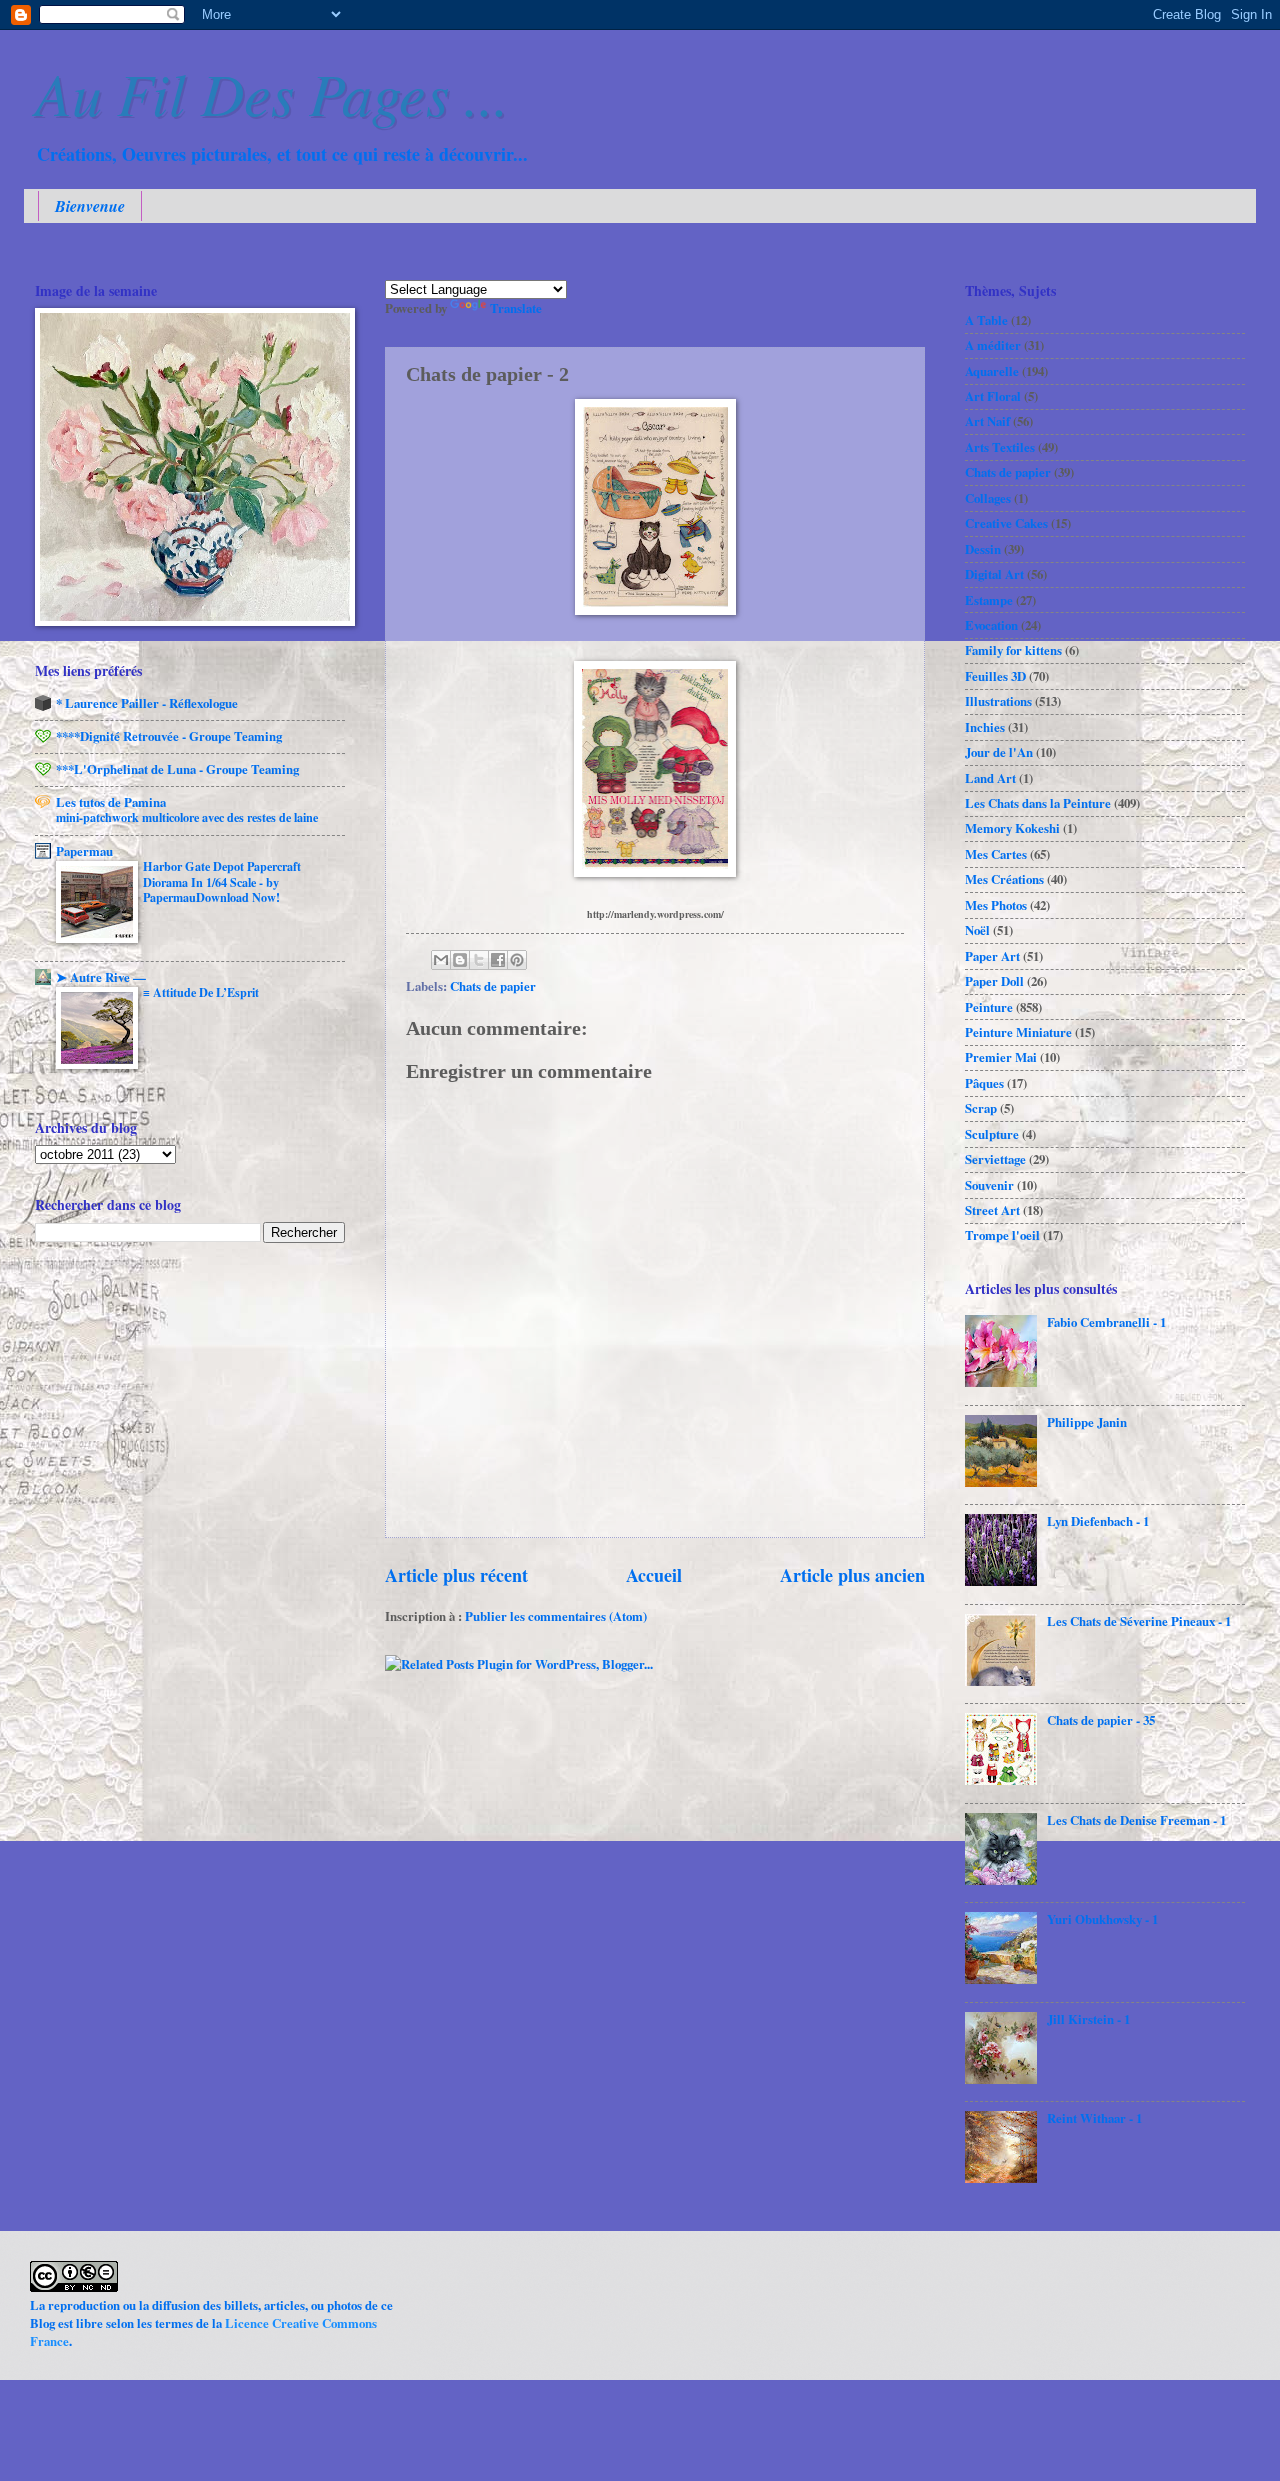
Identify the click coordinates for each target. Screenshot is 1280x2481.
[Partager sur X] (479, 960)
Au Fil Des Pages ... (272, 92)
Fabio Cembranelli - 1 (1106, 1322)
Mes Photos (996, 905)
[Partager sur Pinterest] (517, 960)
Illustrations (998, 701)
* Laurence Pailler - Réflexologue (147, 703)
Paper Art (992, 956)
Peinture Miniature (1018, 1032)
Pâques (984, 1083)
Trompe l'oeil (1002, 1235)
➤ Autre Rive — (101, 977)
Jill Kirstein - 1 (1088, 2019)
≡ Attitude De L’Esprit (201, 992)
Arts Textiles (1000, 447)
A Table (986, 320)
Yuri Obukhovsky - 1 (1102, 1919)
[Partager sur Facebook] (498, 960)
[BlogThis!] (460, 960)
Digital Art (994, 574)
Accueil (654, 1575)
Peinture (989, 1007)
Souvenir (989, 1185)
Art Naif (987, 421)
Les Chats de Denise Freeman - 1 (1136, 1820)
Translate (516, 308)
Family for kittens (1013, 650)
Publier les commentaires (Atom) (556, 1616)
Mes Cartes (996, 854)
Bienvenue (90, 206)
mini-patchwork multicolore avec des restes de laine (187, 817)
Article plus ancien (852, 1575)
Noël (977, 930)
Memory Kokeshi (1012, 828)
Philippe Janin (1087, 1422)
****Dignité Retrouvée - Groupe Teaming (169, 736)
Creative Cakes (1006, 523)
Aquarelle (992, 371)
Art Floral (993, 396)
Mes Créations (1004, 879)
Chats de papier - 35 (1101, 1720)
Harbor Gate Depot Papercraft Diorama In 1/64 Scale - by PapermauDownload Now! (222, 882)
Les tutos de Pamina (111, 802)
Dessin (983, 549)
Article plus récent (456, 1575)
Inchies (985, 727)
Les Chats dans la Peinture (1038, 803)
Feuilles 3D (995, 676)
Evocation (991, 625)
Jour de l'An (999, 752)
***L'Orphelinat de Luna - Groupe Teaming (177, 769)
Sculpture (992, 1134)
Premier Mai (1001, 1057)
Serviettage (995, 1159)
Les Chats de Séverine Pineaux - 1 (1139, 1621)
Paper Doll (994, 981)
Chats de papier (493, 986)
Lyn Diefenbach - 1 (1098, 1521)
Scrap (981, 1108)
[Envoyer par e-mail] (441, 960)
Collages (988, 498)
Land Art (990, 778)
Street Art (992, 1210)
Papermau (84, 851)
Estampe (989, 600)
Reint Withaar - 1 (1094, 2118)
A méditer (993, 345)
